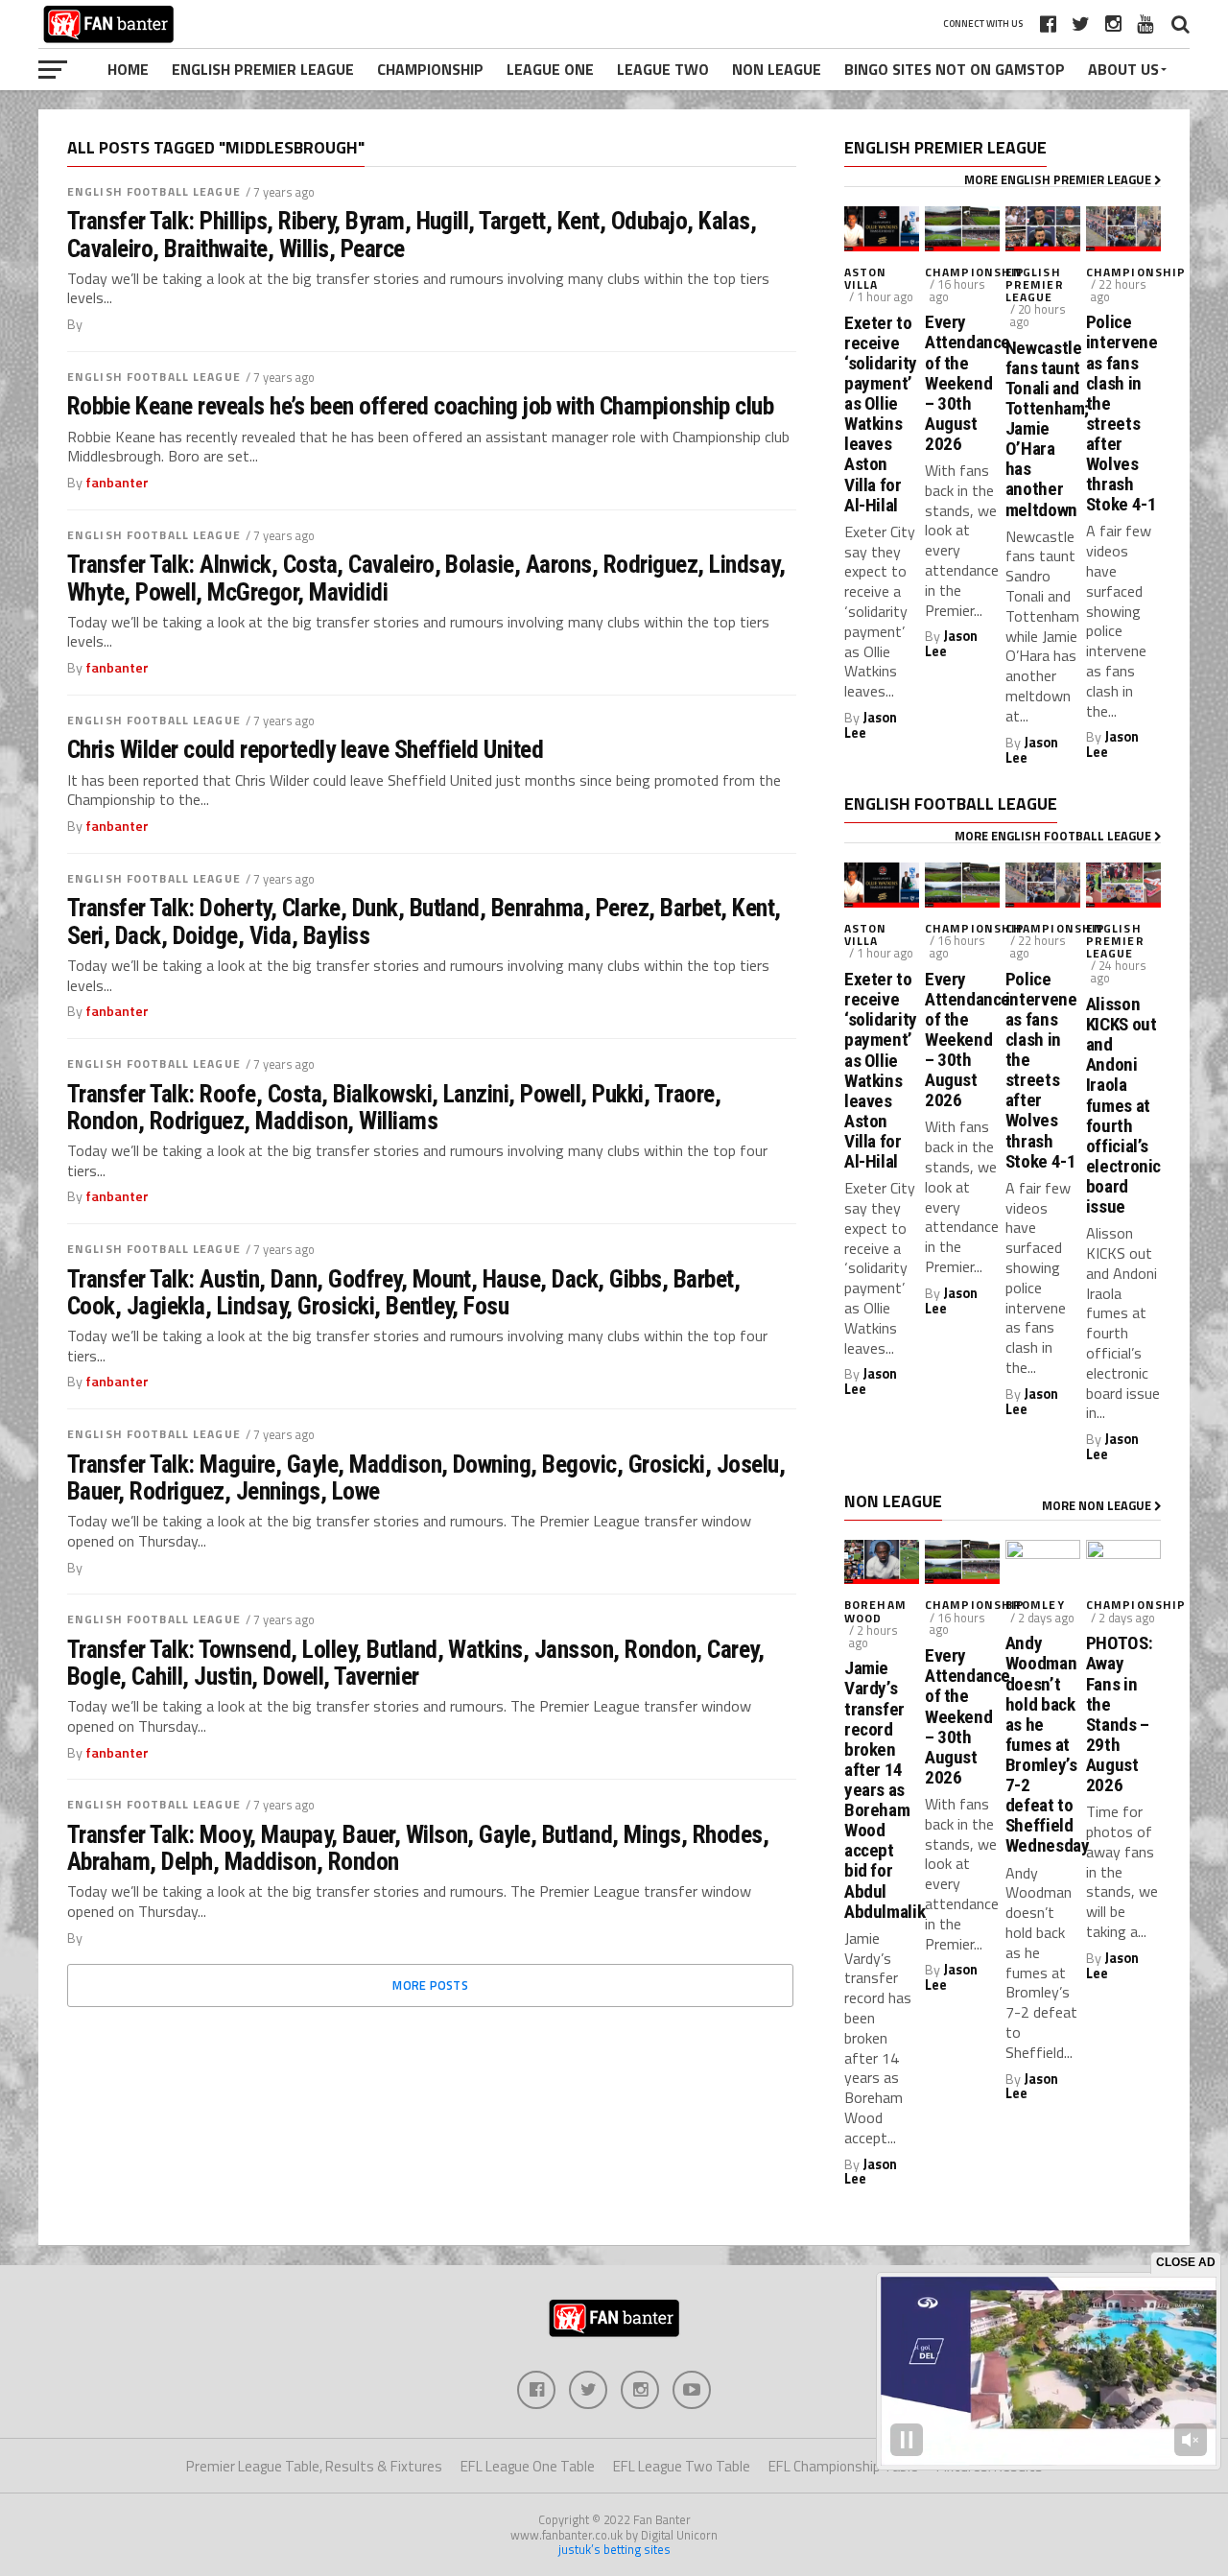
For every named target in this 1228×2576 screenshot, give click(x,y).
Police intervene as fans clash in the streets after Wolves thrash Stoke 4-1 (1122, 413)
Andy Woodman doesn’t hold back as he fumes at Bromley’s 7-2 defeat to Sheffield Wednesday (1043, 1744)
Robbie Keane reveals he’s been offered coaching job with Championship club (420, 406)
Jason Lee (871, 725)
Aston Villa (866, 278)
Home (128, 69)
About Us (1123, 69)
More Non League (1098, 1505)
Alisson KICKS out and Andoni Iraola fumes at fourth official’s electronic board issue (1123, 1105)
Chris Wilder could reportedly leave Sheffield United (305, 749)
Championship (430, 69)
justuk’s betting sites (614, 2549)
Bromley (1035, 1605)
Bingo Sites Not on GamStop (955, 69)
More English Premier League (1059, 179)
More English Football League (1054, 836)
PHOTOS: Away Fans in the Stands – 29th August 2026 (1119, 1714)
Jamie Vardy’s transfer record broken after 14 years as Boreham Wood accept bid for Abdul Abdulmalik (882, 1789)
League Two (663, 69)
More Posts (430, 1985)
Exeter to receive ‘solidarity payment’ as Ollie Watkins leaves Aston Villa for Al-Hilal (881, 414)
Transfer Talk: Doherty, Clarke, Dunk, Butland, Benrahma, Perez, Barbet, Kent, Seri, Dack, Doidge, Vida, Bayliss (424, 921)
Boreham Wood (875, 1611)
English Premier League (263, 69)
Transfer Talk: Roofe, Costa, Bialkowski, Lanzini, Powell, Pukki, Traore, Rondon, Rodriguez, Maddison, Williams (394, 1107)
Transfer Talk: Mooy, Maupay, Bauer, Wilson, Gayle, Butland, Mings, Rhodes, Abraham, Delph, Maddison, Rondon (418, 1848)
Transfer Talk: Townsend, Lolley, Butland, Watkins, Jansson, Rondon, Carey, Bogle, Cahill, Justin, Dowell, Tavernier (415, 1663)
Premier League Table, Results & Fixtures (314, 2466)
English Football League (154, 191)
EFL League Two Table (682, 2466)
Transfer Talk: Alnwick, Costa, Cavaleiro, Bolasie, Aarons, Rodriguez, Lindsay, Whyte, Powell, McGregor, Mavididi (426, 578)
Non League (777, 69)
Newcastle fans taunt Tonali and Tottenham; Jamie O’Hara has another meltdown (1043, 429)
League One (550, 69)
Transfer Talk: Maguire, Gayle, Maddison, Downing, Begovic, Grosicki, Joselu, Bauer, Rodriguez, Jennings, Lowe (426, 1477)
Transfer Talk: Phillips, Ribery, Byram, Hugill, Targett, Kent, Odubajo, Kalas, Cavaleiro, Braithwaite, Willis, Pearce (412, 234)
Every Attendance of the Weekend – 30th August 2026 (962, 383)
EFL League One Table (528, 2466)
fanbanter (117, 483)
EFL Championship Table (843, 2466)
